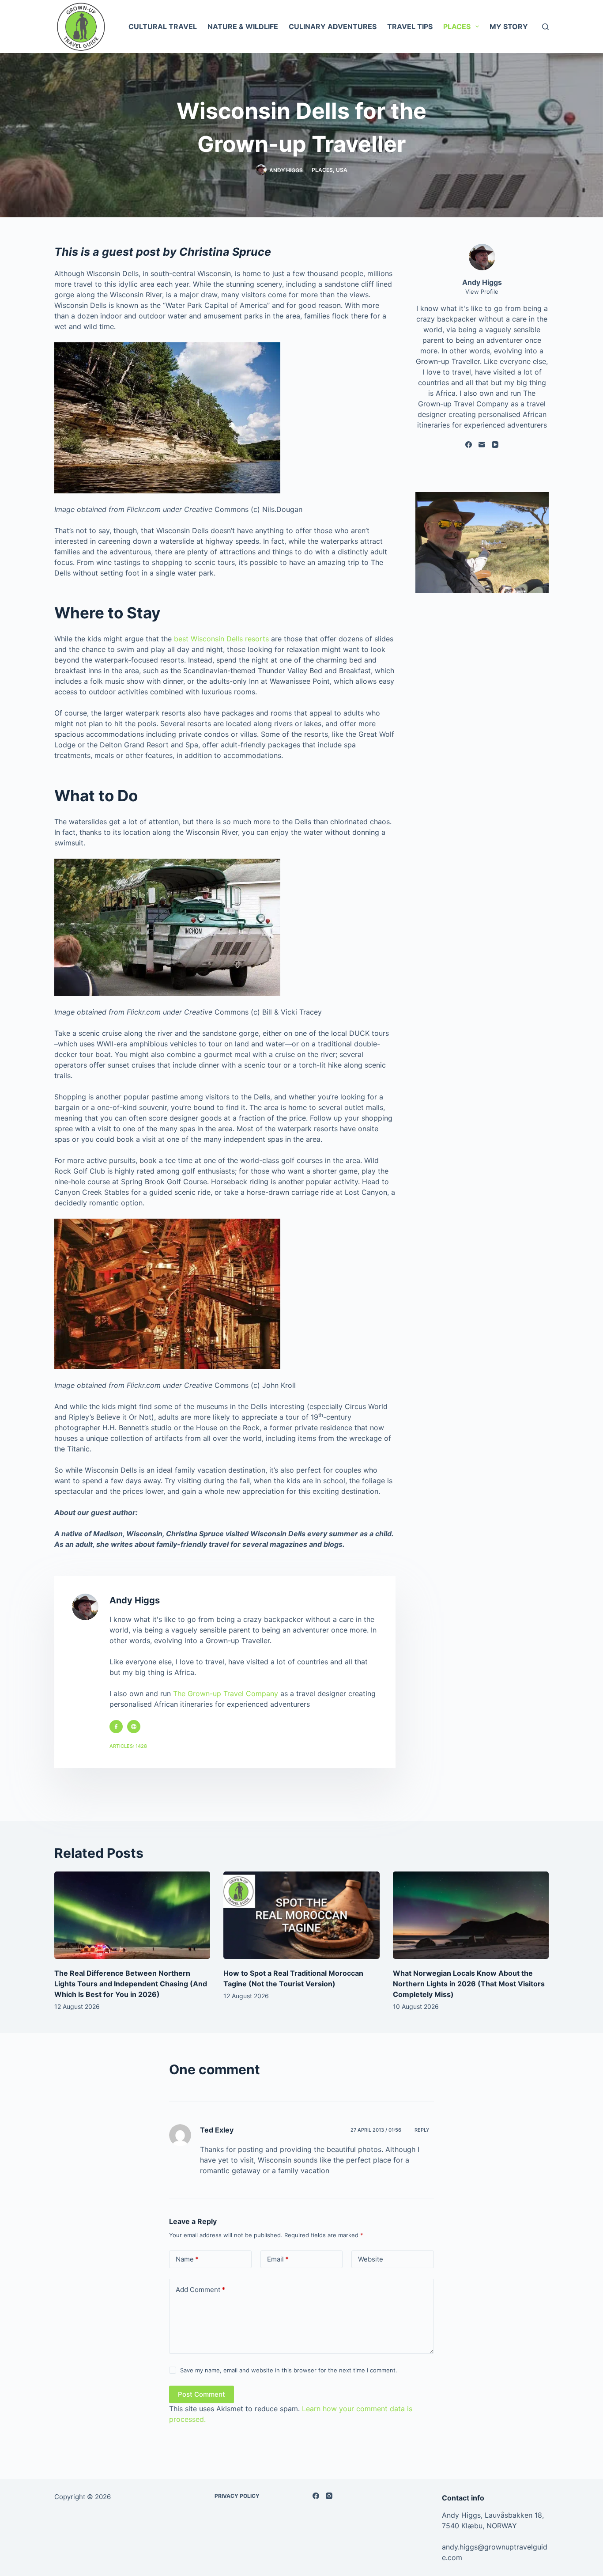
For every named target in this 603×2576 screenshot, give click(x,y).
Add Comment (200, 2290)
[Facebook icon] (116, 1727)
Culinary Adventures (333, 27)
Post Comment (202, 2394)
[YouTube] (495, 445)
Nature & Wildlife (243, 27)
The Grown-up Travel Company (226, 1693)
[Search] (545, 27)
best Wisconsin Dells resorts (221, 639)
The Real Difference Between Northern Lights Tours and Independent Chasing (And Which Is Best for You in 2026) (131, 1984)
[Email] (482, 445)
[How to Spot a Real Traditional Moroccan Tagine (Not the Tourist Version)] (301, 1915)
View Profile (482, 292)
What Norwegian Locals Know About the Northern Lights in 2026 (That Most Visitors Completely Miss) (469, 1984)
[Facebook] (469, 445)
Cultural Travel (163, 27)
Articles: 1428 (128, 1746)
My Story (509, 27)
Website (371, 2259)
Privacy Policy (237, 2496)
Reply (422, 2130)
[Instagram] (329, 2496)
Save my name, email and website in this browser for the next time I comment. (289, 2370)
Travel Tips (410, 27)
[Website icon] (134, 1727)
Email (278, 2259)
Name (187, 2259)
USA (342, 170)
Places (457, 27)
